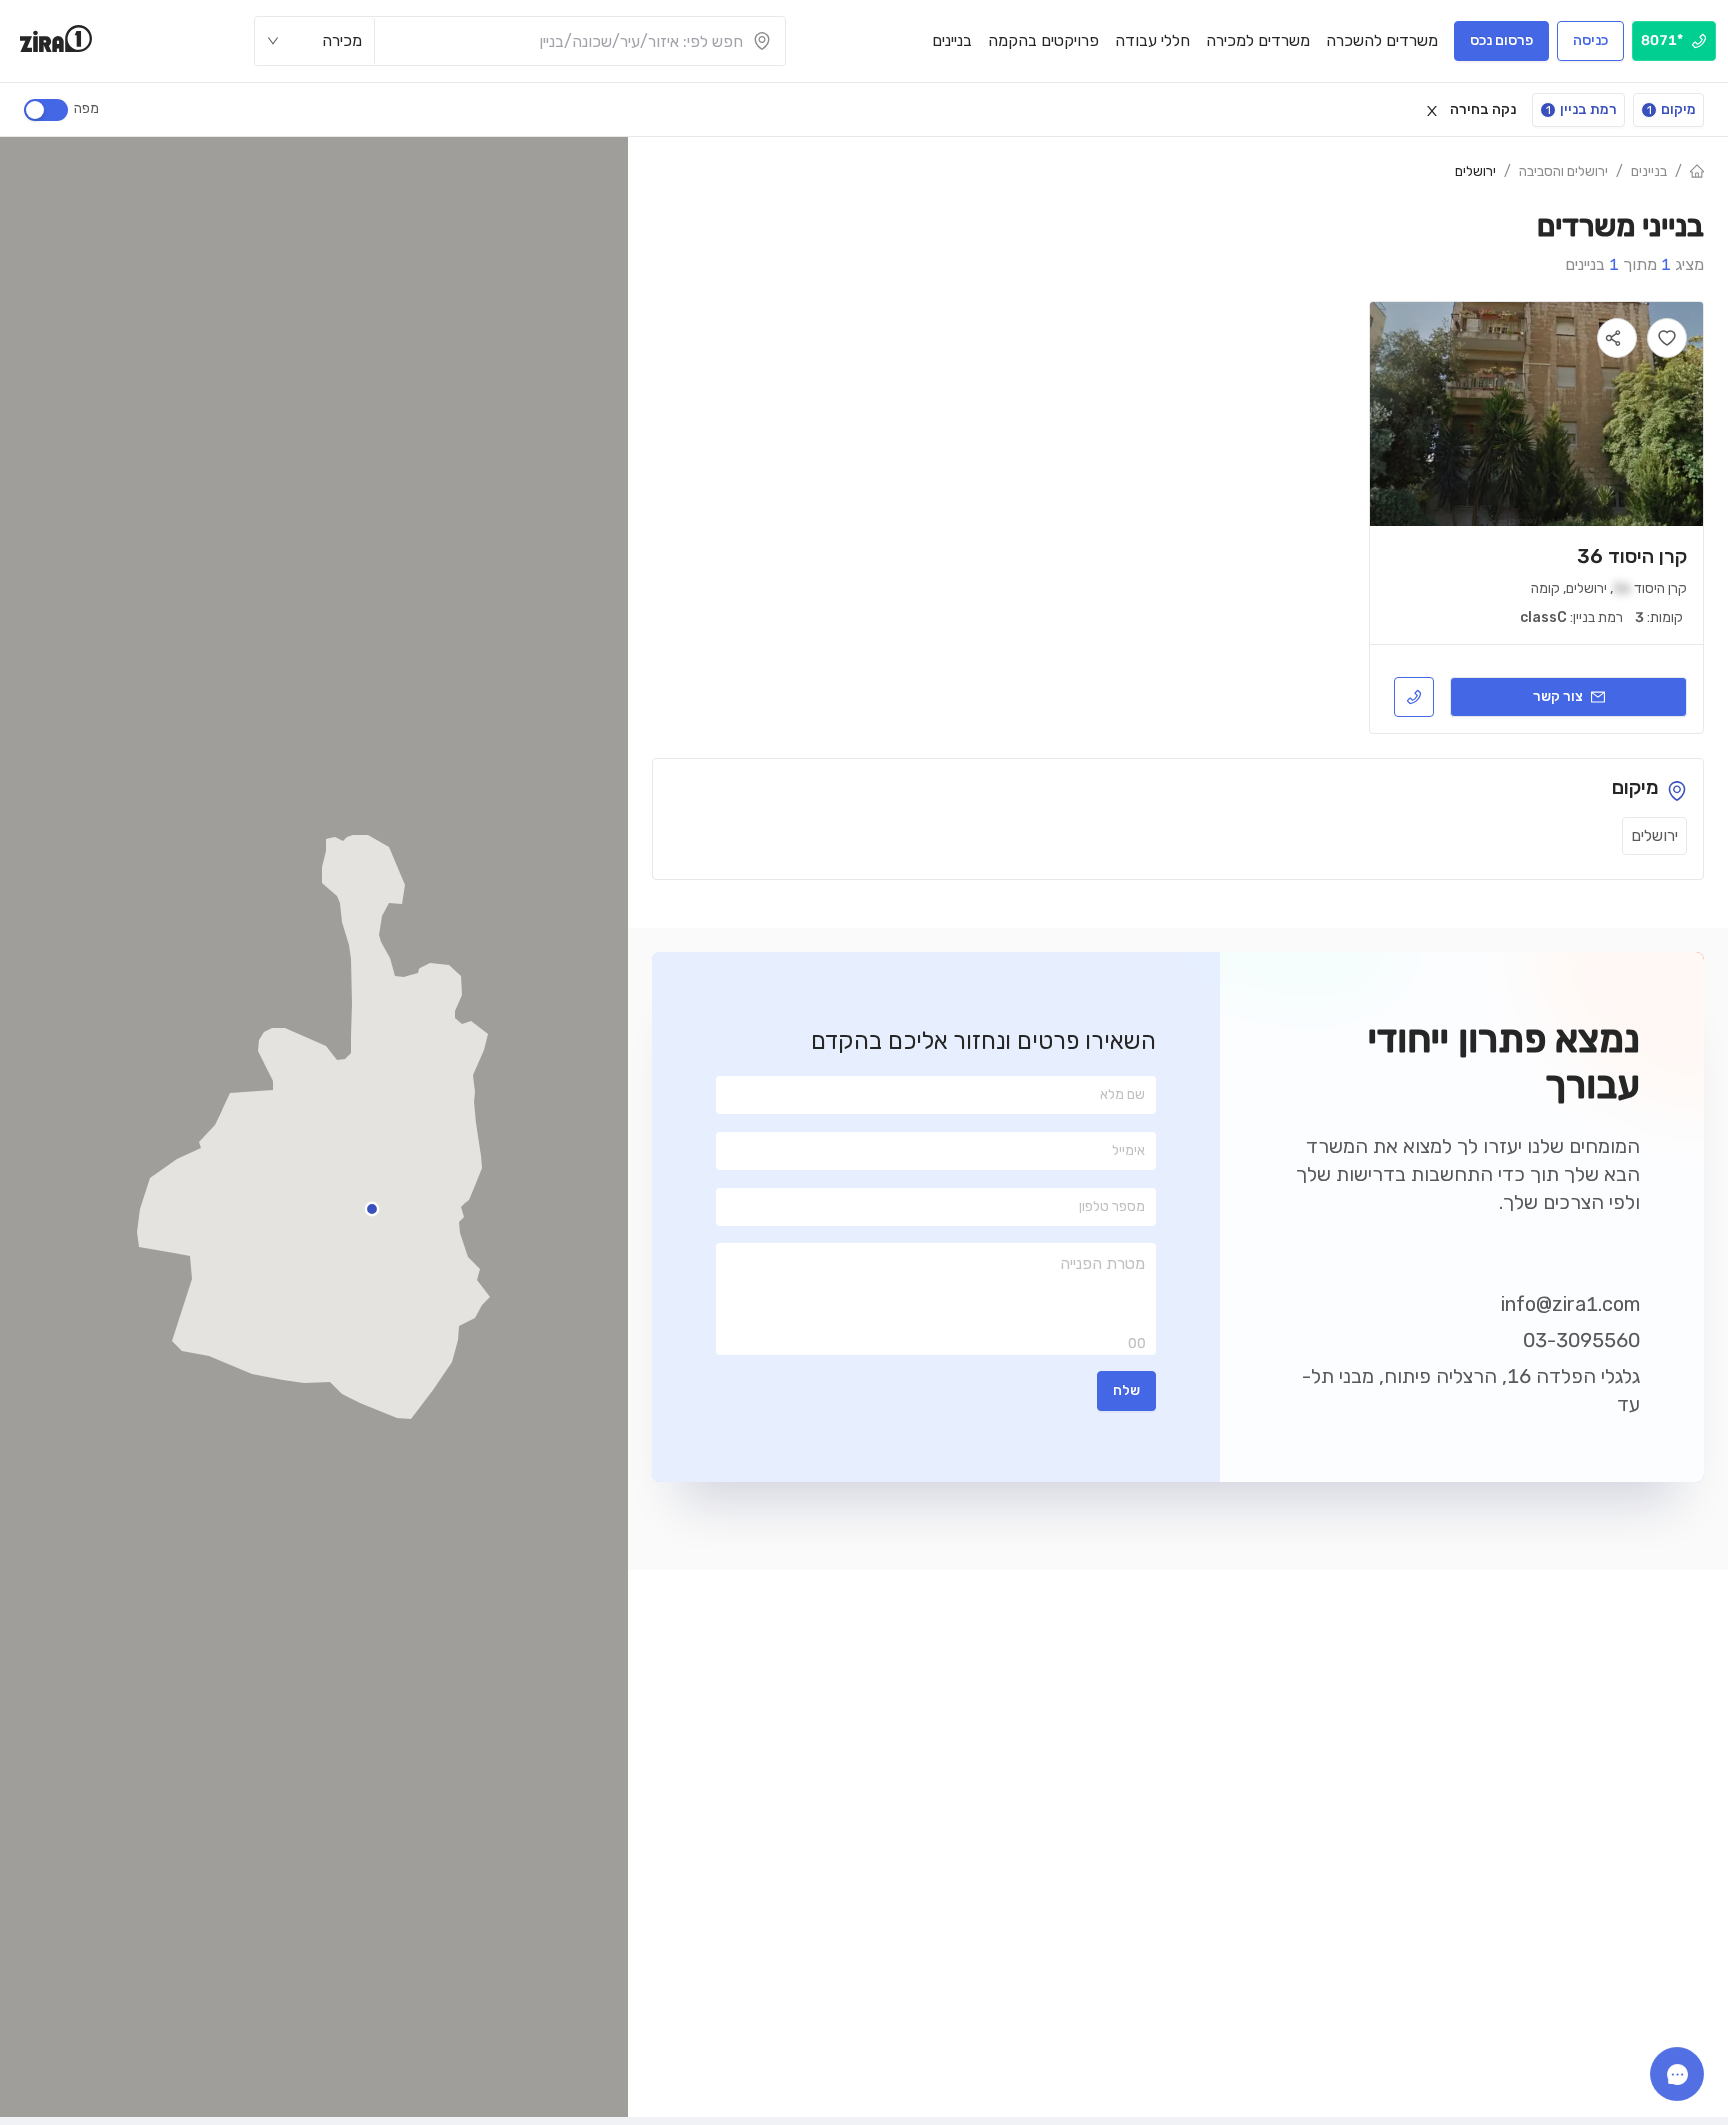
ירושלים (1475, 171)
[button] (372, 1209)
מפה (86, 108)
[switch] (46, 110)
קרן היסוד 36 (1632, 556)
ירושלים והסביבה (1563, 171)
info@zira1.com (1570, 1304)
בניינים (1649, 171)
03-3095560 (1581, 1340)
